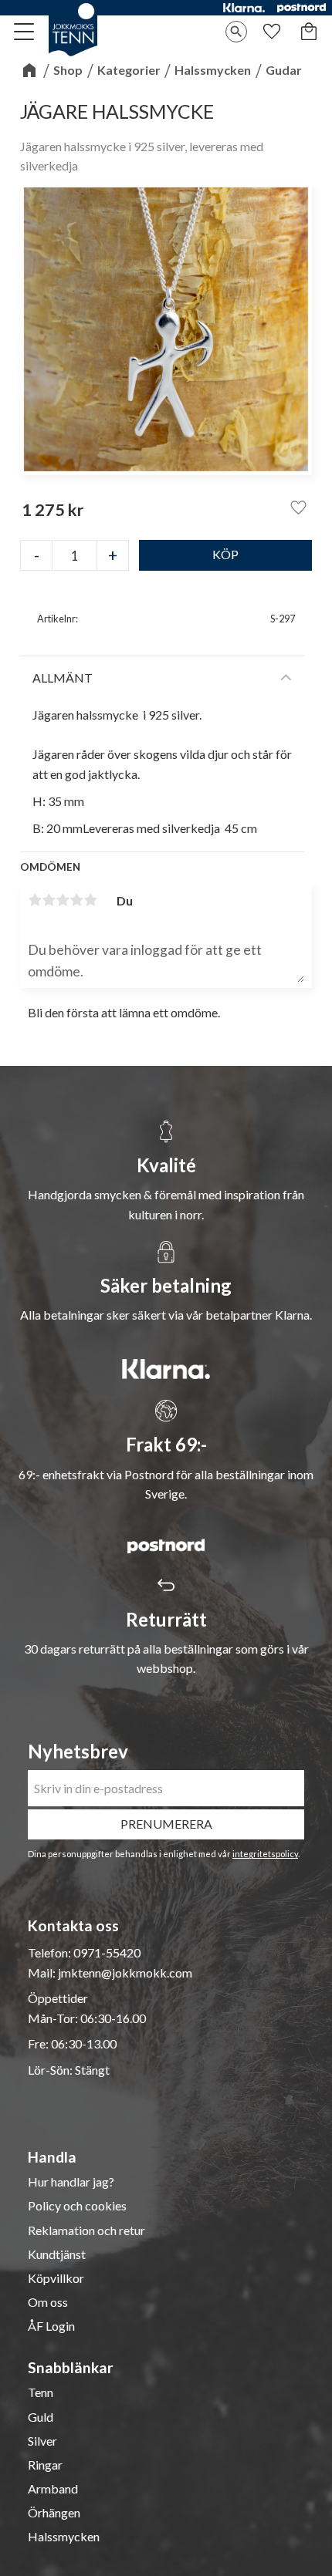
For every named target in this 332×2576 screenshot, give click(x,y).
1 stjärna (35, 900)
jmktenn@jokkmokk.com (125, 1972)
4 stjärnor (76, 900)
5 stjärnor (90, 900)
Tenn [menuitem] (41, 2392)
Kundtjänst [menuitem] (57, 2254)
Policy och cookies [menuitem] (77, 2206)
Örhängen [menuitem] (54, 2513)
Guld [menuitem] (41, 2417)
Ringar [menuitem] (45, 2465)
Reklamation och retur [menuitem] (86, 2230)
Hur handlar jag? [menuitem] (71, 2182)
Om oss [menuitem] (48, 2302)
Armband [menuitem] (53, 2489)
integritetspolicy (265, 1854)
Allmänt (63, 678)
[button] (25, 32)
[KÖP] (225, 555)
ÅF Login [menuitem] (51, 2326)
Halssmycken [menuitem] (64, 2537)
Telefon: (51, 1952)
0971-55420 (107, 1952)
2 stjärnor (49, 900)
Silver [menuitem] (42, 2441)
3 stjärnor (63, 900)
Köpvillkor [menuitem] (56, 2278)
